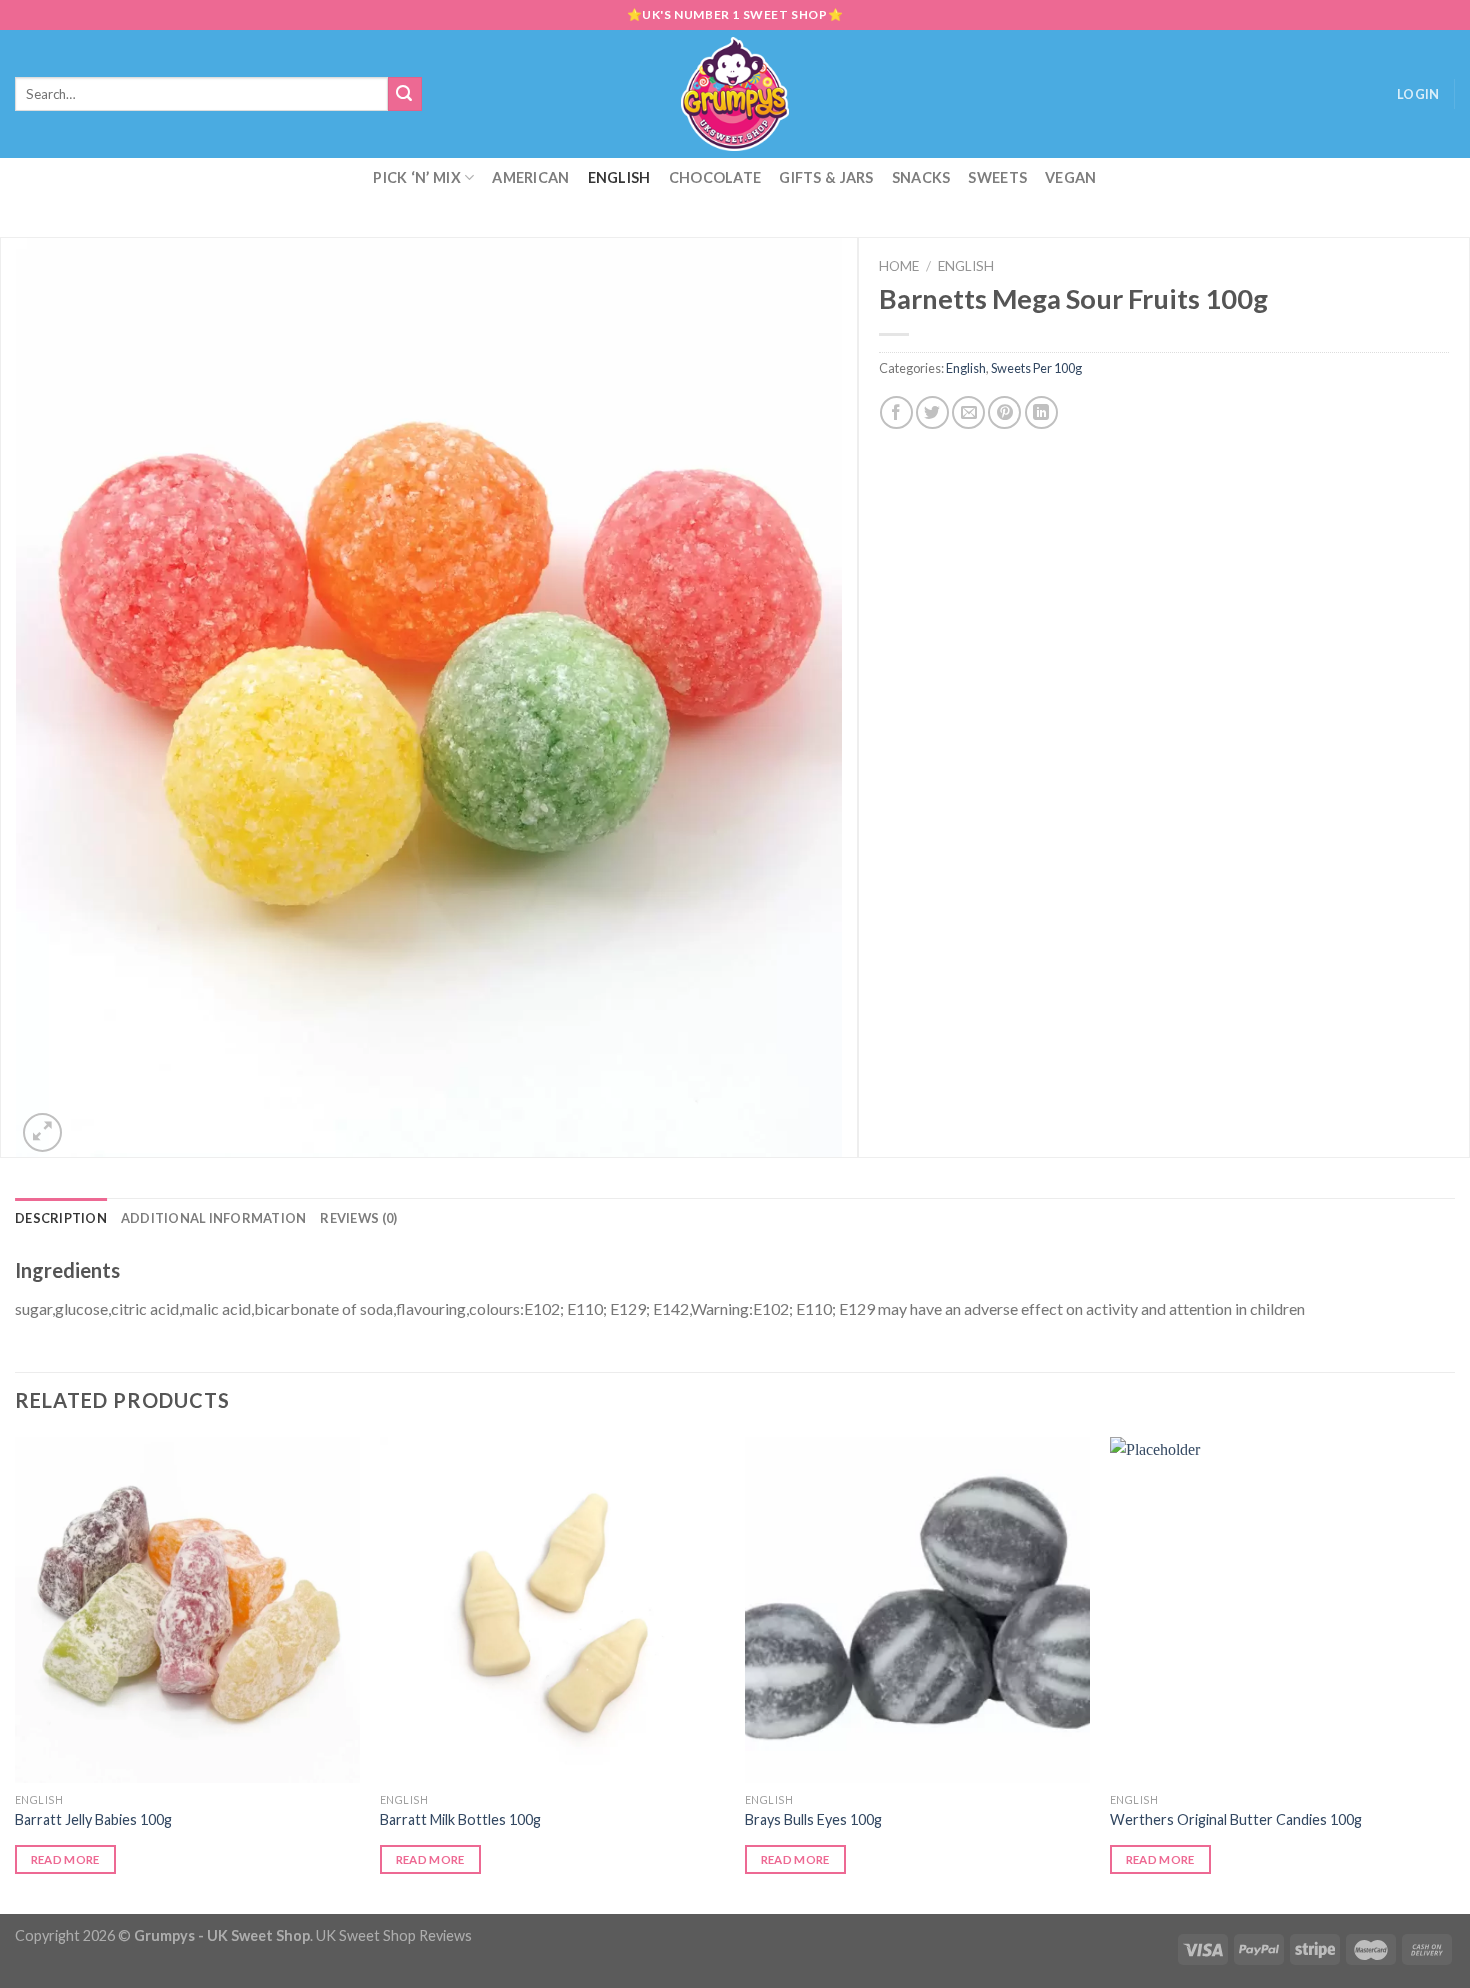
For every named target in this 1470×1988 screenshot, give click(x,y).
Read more (65, 1859)
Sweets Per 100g (1036, 368)
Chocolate (715, 177)
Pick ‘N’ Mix (416, 177)
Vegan (1070, 177)
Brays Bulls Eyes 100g (813, 1819)
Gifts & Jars (826, 177)
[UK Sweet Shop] (735, 94)
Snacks (921, 177)
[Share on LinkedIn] (1041, 412)
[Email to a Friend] (968, 412)
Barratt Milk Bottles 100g (460, 1819)
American (530, 177)
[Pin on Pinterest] (1004, 412)
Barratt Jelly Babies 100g (93, 1819)
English (619, 177)
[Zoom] (42, 1132)
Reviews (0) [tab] (358, 1218)
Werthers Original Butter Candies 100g (1236, 1819)
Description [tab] (61, 1218)
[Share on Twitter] (932, 412)
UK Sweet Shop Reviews (394, 1935)
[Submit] (405, 94)
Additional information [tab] (214, 1218)
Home (899, 266)
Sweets (997, 177)
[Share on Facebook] (896, 412)
